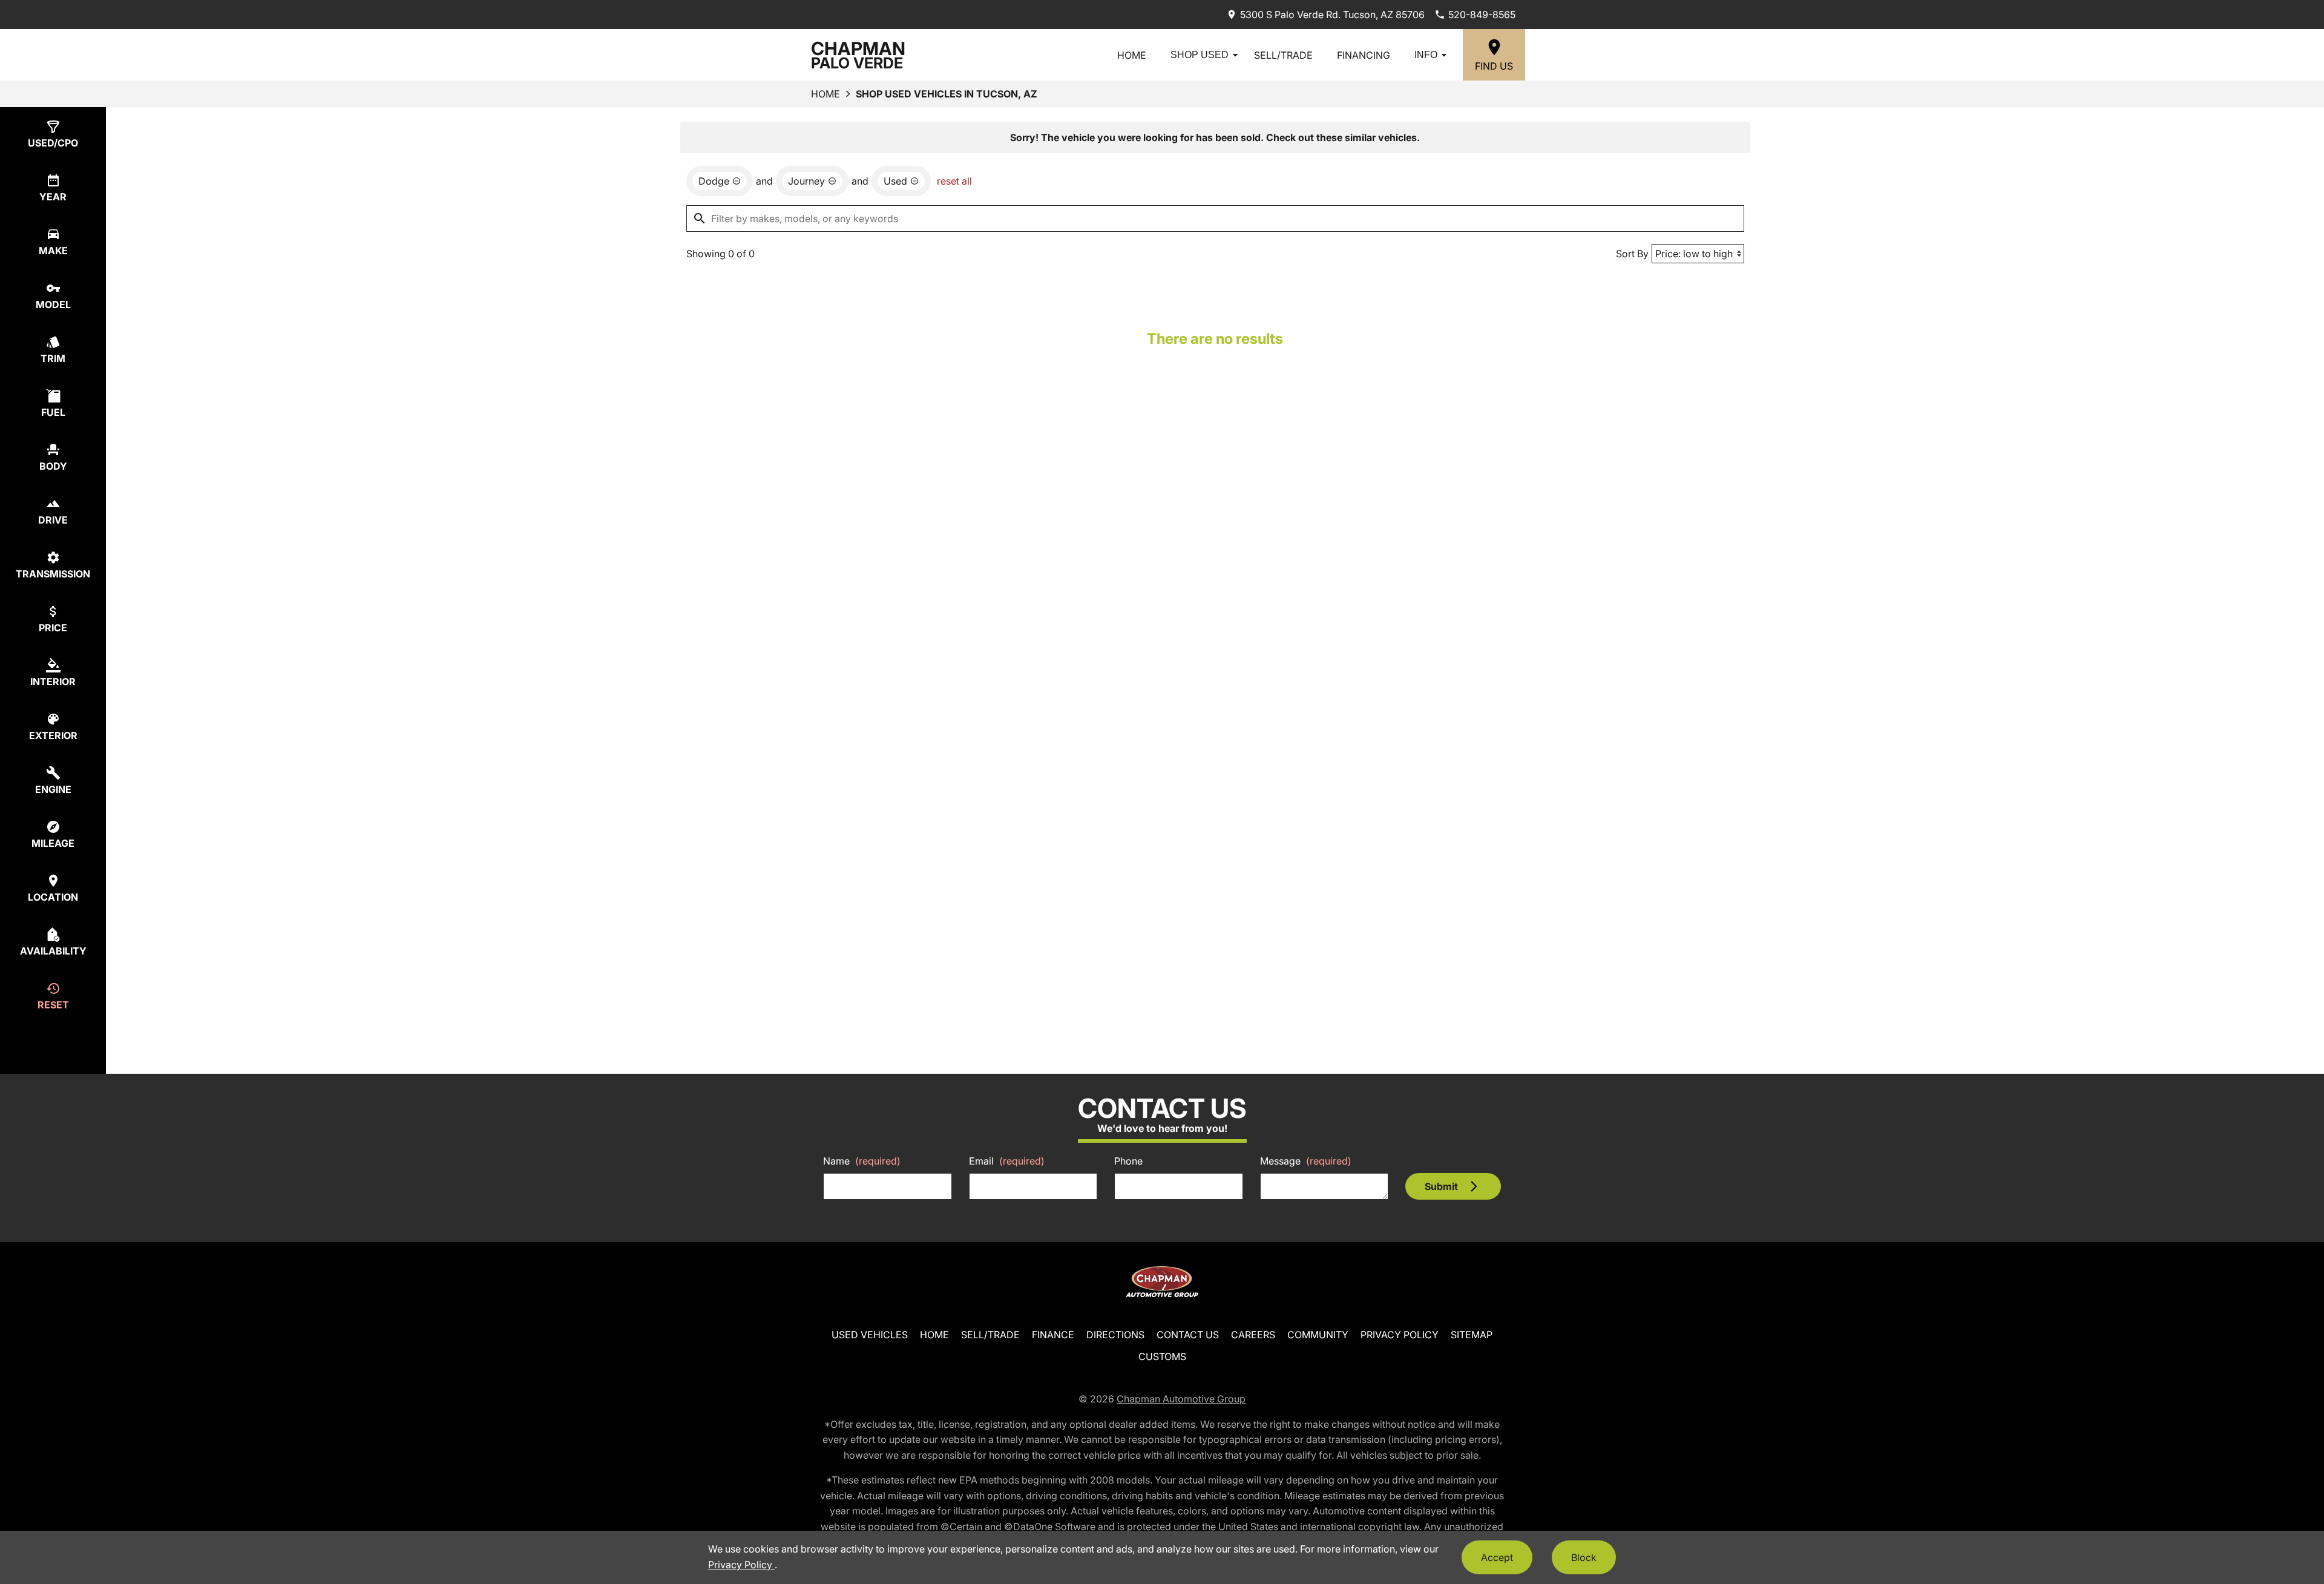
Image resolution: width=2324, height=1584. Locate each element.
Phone (1128, 1161)
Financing (1364, 55)
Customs (1162, 1356)
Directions (1115, 1335)
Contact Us (1188, 1335)
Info (1426, 55)
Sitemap (1472, 1335)
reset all (954, 181)
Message (1306, 1161)
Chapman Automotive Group (1181, 1399)
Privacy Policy (1400, 1335)
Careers (1253, 1335)
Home (1132, 55)
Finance (1053, 1335)
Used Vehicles (870, 1335)
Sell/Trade (1283, 55)
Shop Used (1200, 55)
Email (1007, 1161)
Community (1318, 1335)
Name (862, 1161)
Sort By (1632, 254)
